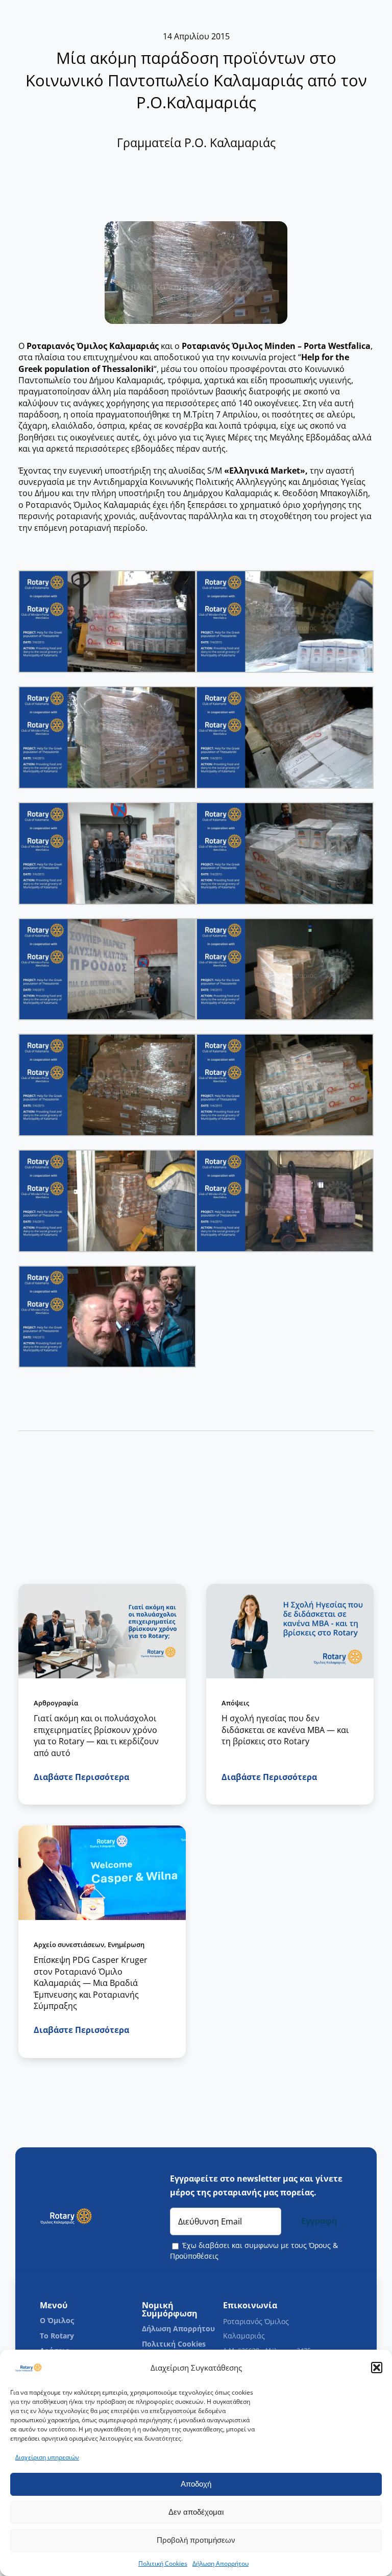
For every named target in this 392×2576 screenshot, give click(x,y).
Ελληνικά (250, 471)
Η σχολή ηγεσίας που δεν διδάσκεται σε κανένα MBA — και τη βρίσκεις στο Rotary (285, 1730)
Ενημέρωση (126, 1945)
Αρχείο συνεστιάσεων (69, 1945)
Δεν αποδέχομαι (196, 2512)
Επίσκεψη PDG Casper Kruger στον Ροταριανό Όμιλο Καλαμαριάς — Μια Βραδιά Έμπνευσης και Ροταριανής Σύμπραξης (91, 1983)
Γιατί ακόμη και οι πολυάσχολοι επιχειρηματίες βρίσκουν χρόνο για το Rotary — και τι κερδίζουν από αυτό (96, 1735)
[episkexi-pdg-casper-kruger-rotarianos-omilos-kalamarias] (102, 1830)
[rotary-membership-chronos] (102, 1588)
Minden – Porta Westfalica (317, 346)
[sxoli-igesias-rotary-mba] (290, 1588)
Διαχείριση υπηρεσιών (47, 2457)
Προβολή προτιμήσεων (196, 2540)
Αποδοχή (196, 2484)
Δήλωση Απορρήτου (220, 2563)
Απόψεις (235, 1702)
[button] (377, 2368)
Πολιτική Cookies (163, 2563)
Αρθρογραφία (56, 1702)
